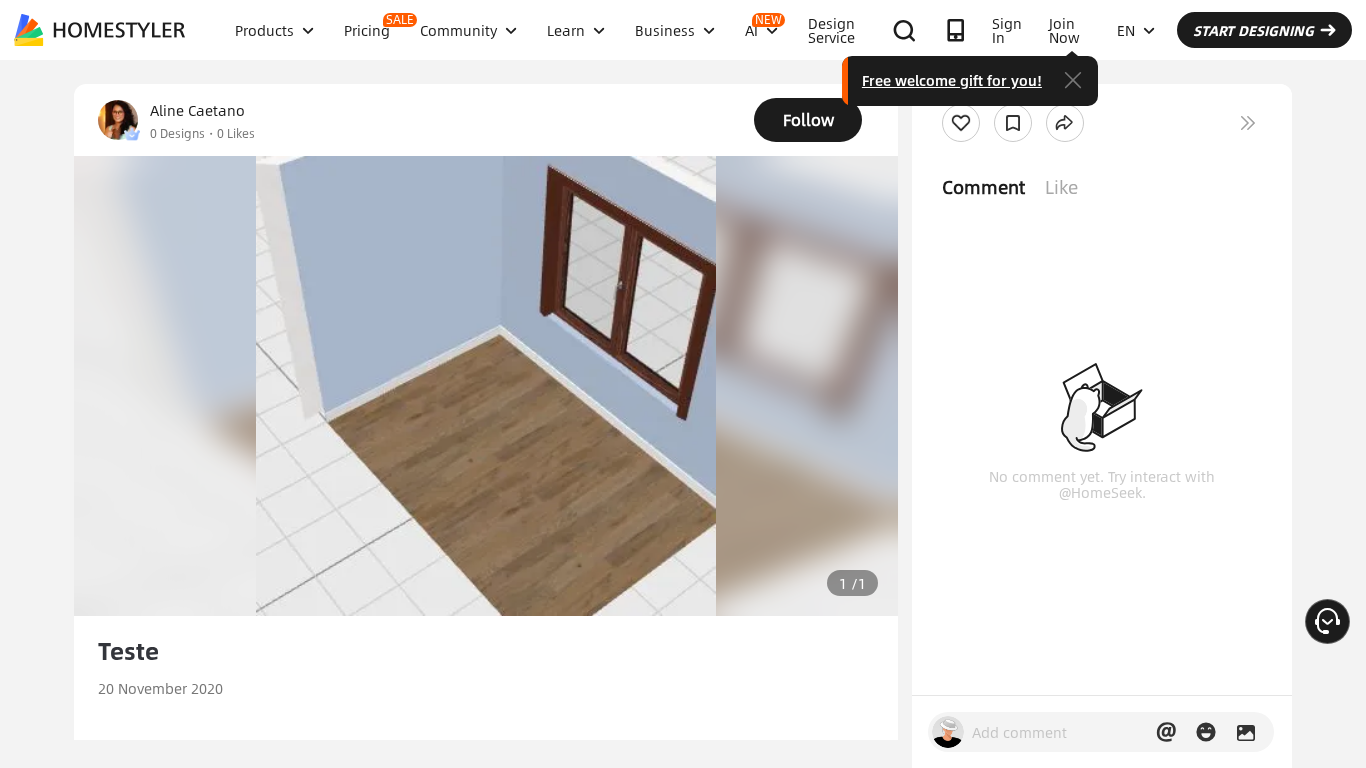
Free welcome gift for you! (952, 80)
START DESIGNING (1253, 30)
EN (1126, 30)
